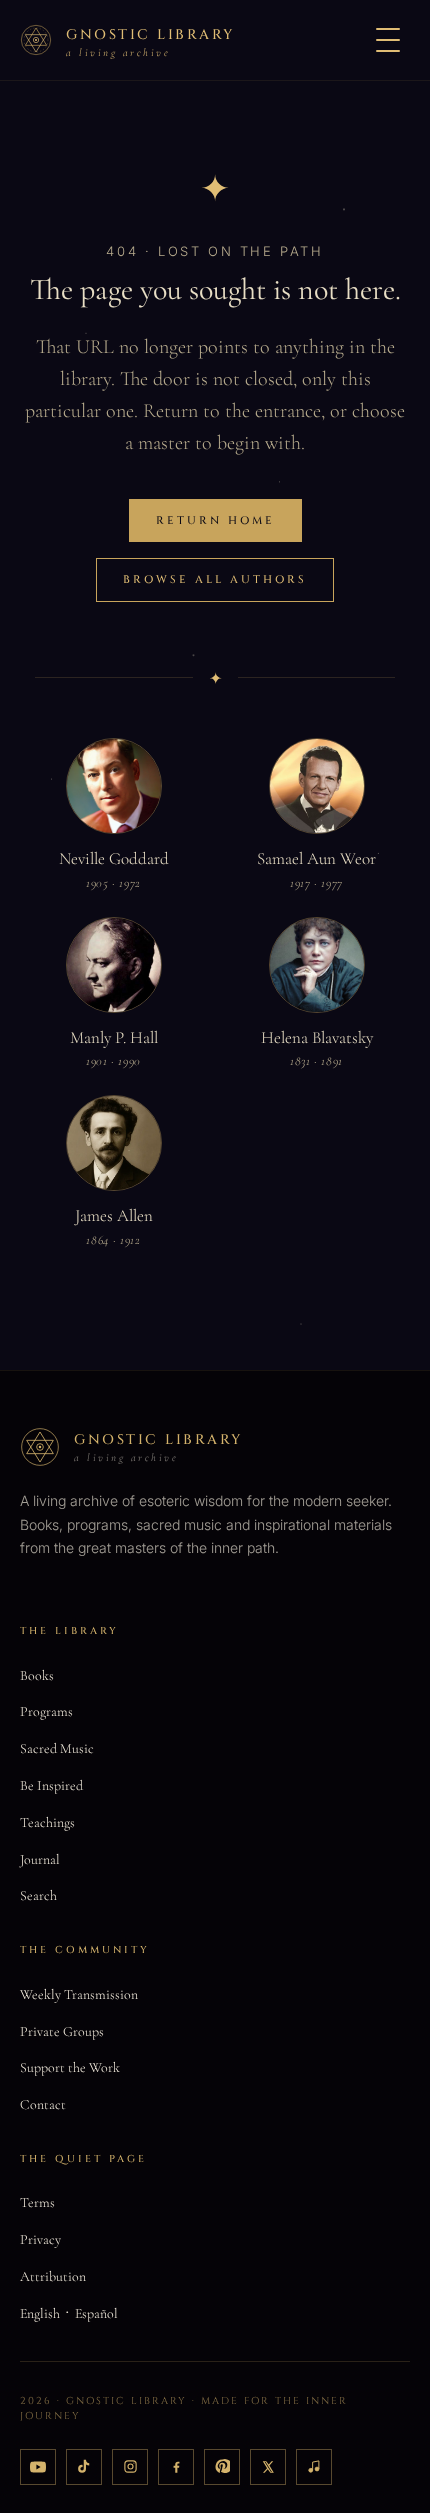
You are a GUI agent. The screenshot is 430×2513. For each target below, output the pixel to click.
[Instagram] (130, 2467)
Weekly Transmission (79, 1994)
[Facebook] (176, 2467)
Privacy (40, 2239)
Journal (40, 1859)
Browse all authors (215, 579)
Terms (37, 2202)
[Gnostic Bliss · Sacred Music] (314, 2467)
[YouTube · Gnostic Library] (38, 2467)
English (40, 2313)
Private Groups (62, 2031)
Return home (215, 520)
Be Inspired (51, 1785)
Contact (43, 2104)
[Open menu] (388, 40)
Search (38, 1895)
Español (96, 2313)
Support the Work (70, 2067)
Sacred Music (57, 1748)
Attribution (53, 2276)
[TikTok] (84, 2467)
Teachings (47, 1822)
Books (37, 1675)
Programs (46, 1711)
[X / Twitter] (268, 2467)
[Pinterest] (222, 2467)
